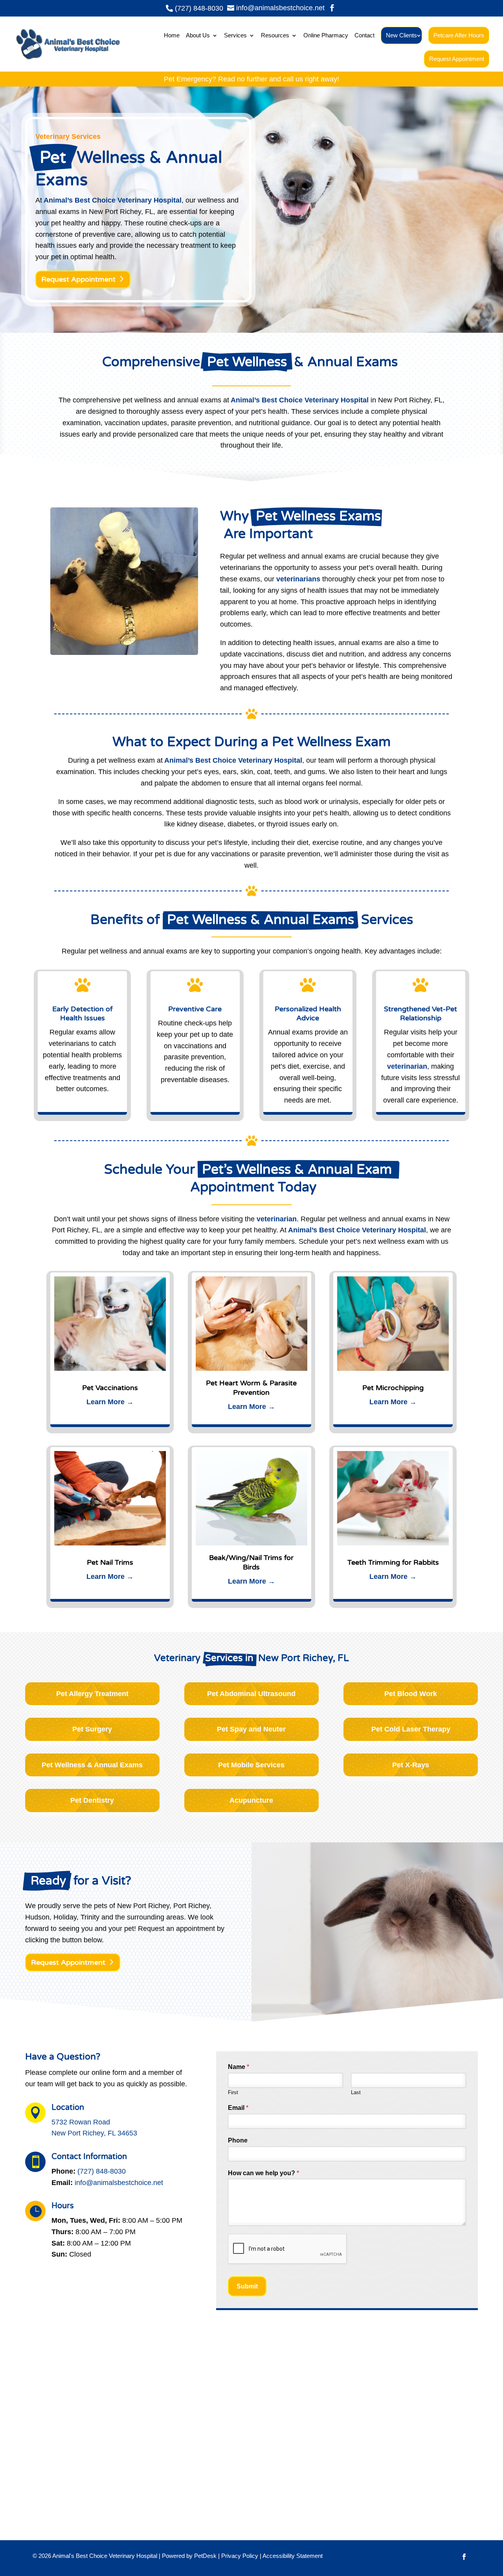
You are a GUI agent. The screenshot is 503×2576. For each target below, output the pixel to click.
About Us (198, 35)
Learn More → (110, 1402)
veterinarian (407, 1066)
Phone (238, 2140)
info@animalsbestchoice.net (119, 2183)
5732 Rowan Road (81, 2122)
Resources (275, 35)
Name (239, 2067)
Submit (247, 2286)
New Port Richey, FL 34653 (94, 2133)
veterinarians (298, 579)
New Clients (401, 35)
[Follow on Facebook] (464, 2557)
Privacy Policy (240, 2556)
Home (172, 35)
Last (356, 2092)
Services (235, 35)
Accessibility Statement (293, 2556)
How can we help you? (263, 2173)
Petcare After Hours (459, 35)
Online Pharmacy (326, 35)
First (233, 2092)
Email (238, 2108)
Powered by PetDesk (189, 2556)
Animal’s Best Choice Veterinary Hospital (113, 200)
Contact (364, 35)
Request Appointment (457, 59)
